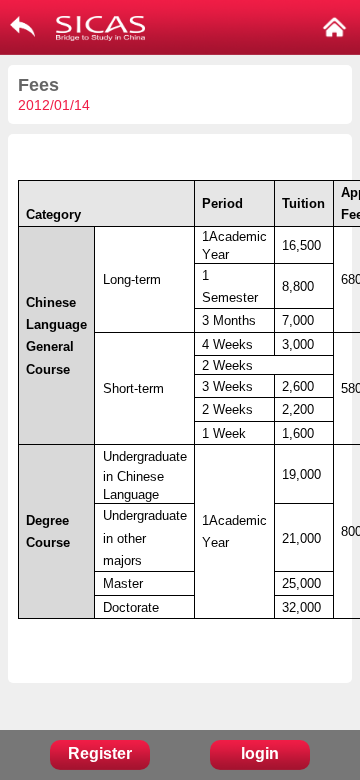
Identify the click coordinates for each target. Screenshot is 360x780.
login (260, 753)
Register (100, 753)
